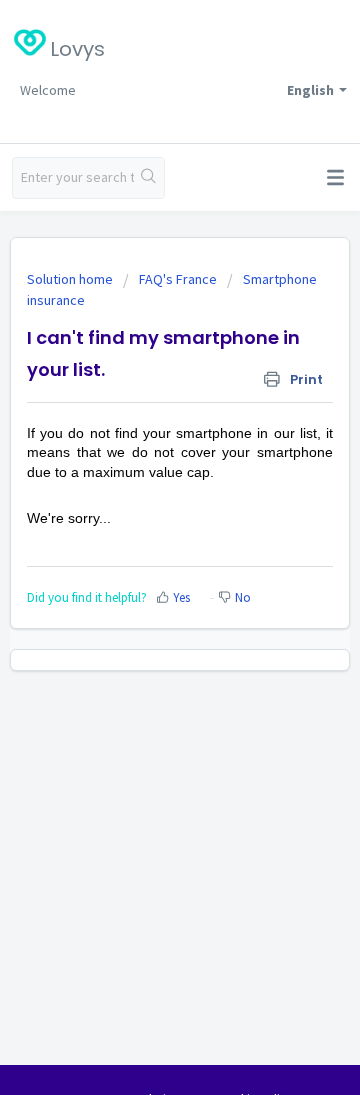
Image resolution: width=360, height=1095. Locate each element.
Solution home (71, 279)
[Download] (143, 534)
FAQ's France (178, 279)
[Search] (149, 178)
